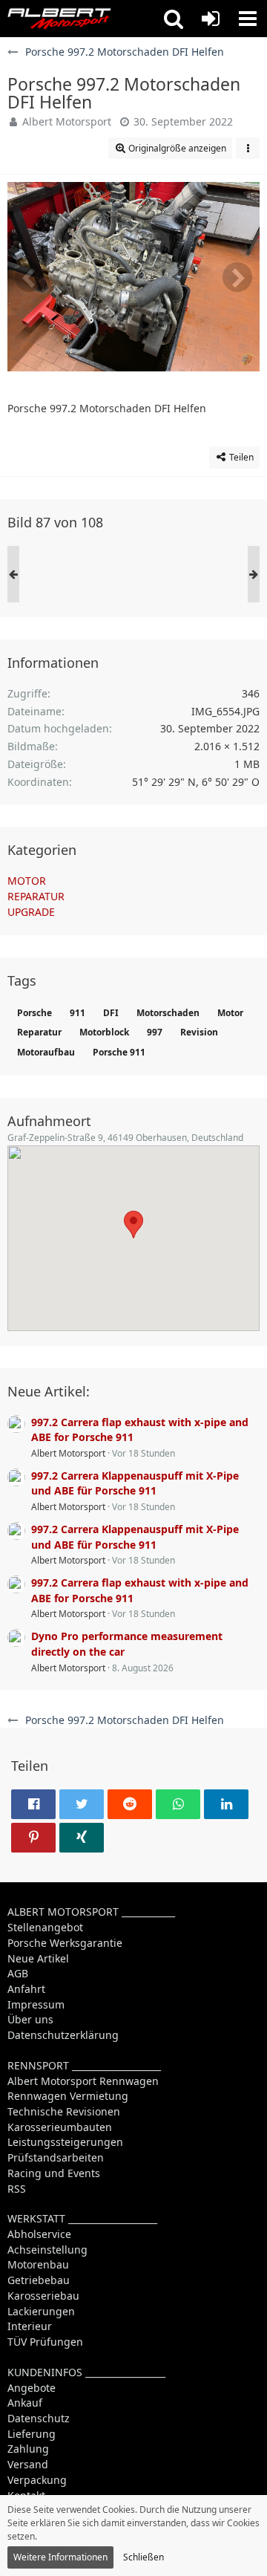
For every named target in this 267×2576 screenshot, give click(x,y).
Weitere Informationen (60, 2557)
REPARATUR (36, 896)
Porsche (34, 1013)
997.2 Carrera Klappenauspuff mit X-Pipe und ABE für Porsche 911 (135, 1483)
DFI (111, 1013)
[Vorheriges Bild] (30, 277)
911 (78, 1013)
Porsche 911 (119, 1052)
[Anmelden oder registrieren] (211, 19)
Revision (199, 1032)
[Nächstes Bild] (237, 277)
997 (155, 1032)
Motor (230, 1013)
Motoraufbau (46, 1052)
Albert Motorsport (67, 121)
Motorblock (104, 1032)
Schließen (144, 2557)
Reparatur (39, 1032)
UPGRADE (31, 912)
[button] (174, 19)
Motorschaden (168, 1013)
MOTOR (27, 881)
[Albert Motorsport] (59, 19)
